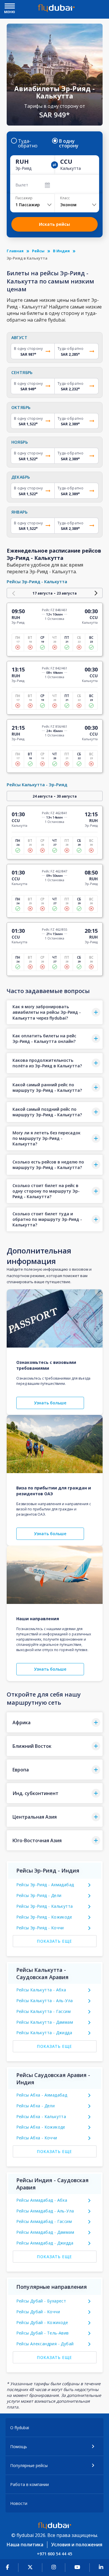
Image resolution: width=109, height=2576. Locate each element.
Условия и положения (77, 2545)
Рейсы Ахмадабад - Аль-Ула (45, 2211)
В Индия (61, 251)
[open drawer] (10, 7)
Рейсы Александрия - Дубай (45, 2344)
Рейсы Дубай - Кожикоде (42, 2322)
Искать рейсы (54, 224)
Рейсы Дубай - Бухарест (41, 2301)
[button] (55, 1012)
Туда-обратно (28, 143)
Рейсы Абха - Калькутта (41, 2116)
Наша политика (25, 2545)
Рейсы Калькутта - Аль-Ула (45, 2001)
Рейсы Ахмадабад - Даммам (45, 2232)
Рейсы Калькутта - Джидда (44, 2033)
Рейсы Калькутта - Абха (41, 1990)
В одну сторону (69, 143)
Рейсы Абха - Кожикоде (41, 2127)
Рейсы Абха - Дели (36, 2106)
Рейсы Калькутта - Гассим (44, 2011)
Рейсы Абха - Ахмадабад (42, 2095)
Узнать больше (50, 1403)
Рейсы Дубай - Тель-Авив (43, 2333)
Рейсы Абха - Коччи (37, 2138)
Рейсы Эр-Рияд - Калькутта (45, 1906)
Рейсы (38, 251)
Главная (15, 251)
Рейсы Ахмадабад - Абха (42, 2200)
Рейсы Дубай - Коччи (38, 2312)
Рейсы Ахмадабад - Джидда (45, 2243)
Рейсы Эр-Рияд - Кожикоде (44, 1917)
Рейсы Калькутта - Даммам (45, 2022)
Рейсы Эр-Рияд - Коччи (40, 1928)
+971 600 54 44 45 (54, 2554)
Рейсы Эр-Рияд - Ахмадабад (45, 1885)
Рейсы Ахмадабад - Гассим (44, 2221)
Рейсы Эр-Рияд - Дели (39, 1895)
